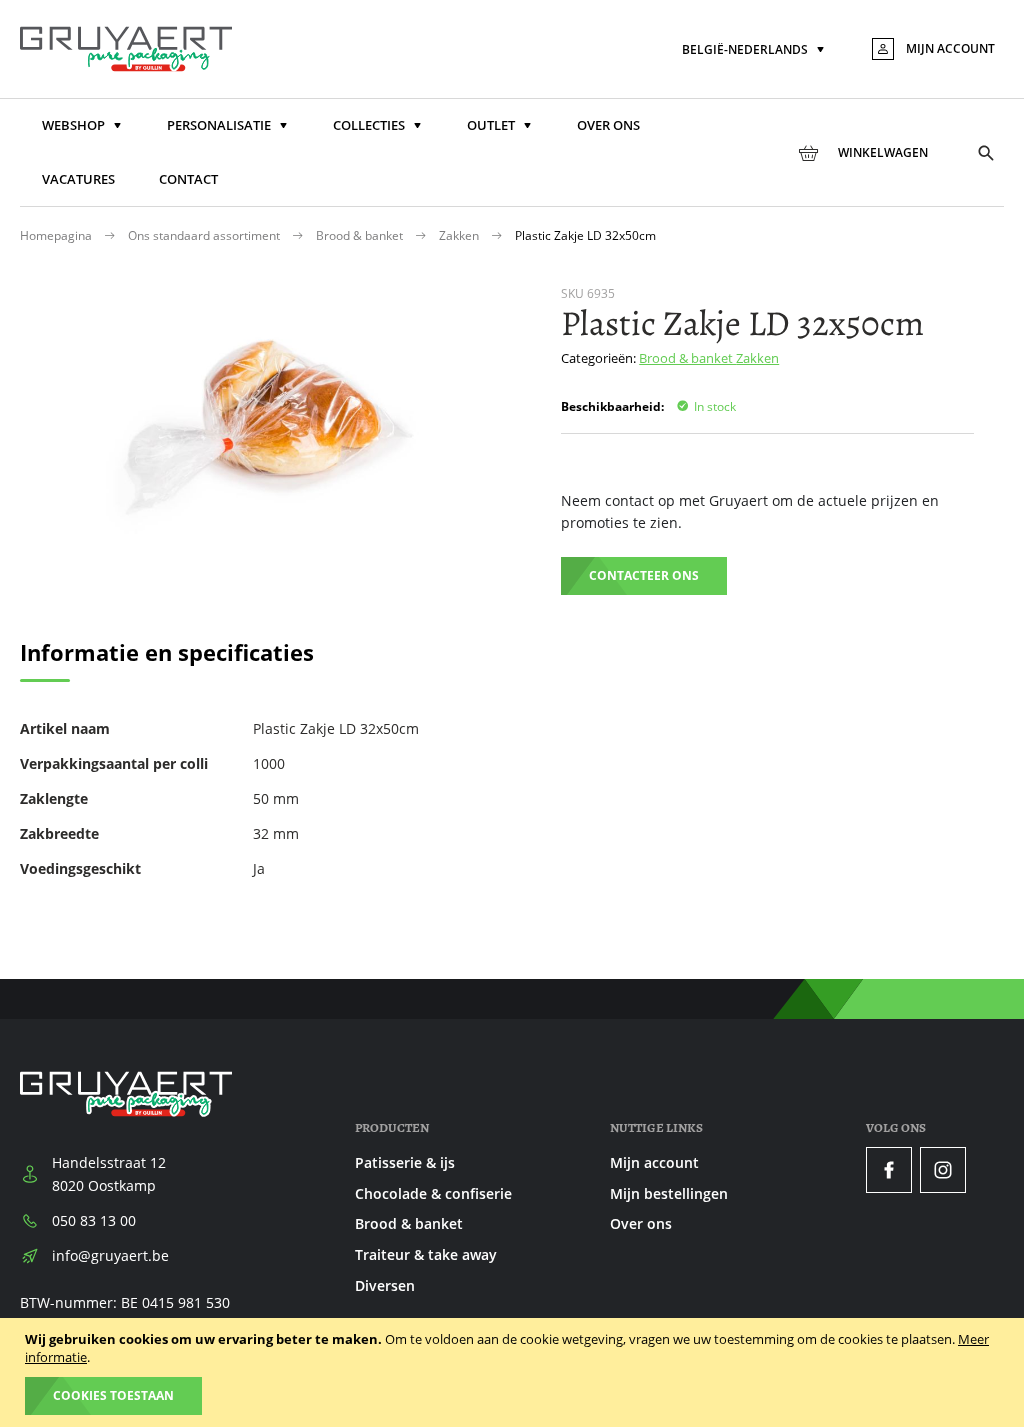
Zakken (460, 235)
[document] (514, 1372)
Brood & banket (361, 235)
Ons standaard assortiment (205, 235)
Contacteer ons (644, 575)
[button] (755, 50)
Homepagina (57, 235)
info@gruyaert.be (110, 1255)
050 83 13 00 (94, 1220)
